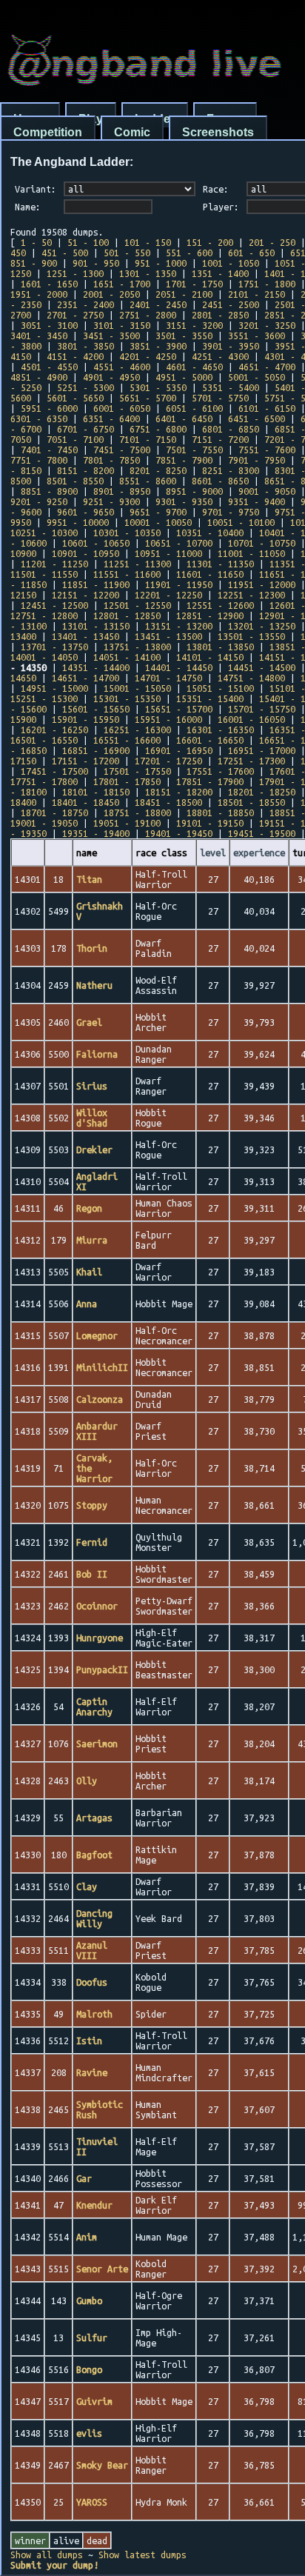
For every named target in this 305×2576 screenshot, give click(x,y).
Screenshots (218, 132)
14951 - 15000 (54, 688)
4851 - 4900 (39, 377)
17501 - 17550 (137, 771)
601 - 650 (251, 253)
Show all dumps (47, 2555)
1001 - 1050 (231, 263)
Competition (48, 132)
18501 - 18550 (251, 802)
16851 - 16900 (96, 750)
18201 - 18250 (262, 792)
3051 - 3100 (49, 325)
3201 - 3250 (267, 325)
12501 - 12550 (137, 605)
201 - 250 (272, 242)
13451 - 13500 (168, 636)
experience (259, 852)
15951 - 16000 (168, 719)
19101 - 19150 (210, 823)
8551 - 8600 (148, 481)
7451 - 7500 (122, 450)
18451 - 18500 (168, 802)
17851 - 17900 (210, 781)
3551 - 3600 (257, 336)
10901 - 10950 (86, 553)
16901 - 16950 (179, 750)
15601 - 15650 (96, 709)
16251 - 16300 (137, 730)
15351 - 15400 (210, 698)
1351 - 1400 (220, 273)
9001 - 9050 (267, 491)
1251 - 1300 (75, 273)
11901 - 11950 (179, 584)
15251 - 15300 (44, 698)
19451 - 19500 (262, 833)
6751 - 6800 (158, 429)
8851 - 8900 (49, 491)
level (213, 852)
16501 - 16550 (44, 740)
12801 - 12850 (127, 615)
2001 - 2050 (111, 294)
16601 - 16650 (210, 740)
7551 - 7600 (267, 450)
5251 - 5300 (86, 387)
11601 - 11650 (210, 574)
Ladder (155, 119)
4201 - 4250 (148, 356)
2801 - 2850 (220, 315)
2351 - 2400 (86, 304)
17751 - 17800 (44, 781)
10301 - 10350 (127, 533)
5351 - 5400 (231, 387)
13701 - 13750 (54, 647)
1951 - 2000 (39, 294)
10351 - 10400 (210, 533)
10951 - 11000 (168, 553)
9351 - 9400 (257, 501)
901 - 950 (96, 263)
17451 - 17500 (54, 771)
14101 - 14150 (210, 657)
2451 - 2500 (231, 304)
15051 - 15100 (220, 688)
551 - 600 (189, 253)
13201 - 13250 (262, 626)
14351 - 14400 (96, 667)
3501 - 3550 (184, 336)
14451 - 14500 (262, 667)
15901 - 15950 (86, 719)
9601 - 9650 (86, 512)
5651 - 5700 (148, 398)
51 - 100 (88, 242)
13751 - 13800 (137, 647)
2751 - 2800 (148, 315)
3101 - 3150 (122, 325)
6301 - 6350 (39, 418)
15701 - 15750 (262, 709)
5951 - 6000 (49, 408)
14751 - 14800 (251, 678)
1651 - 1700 (122, 284)
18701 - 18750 (54, 812)
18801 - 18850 (220, 812)
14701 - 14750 (168, 678)
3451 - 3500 (111, 336)
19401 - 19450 (179, 833)
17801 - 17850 (127, 781)
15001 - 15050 (137, 688)
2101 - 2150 (257, 294)
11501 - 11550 (44, 574)
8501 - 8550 (75, 481)
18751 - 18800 (137, 812)
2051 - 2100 (184, 294)
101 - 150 (148, 242)
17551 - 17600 (220, 771)
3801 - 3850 (86, 346)
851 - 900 (34, 263)
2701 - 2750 (75, 315)
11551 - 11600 (127, 574)
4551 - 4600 (122, 367)
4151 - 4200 (75, 356)
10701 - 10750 (262, 543)
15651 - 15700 (179, 709)
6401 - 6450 (184, 418)
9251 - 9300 (111, 501)
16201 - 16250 (54, 730)
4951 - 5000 (184, 377)
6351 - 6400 (111, 418)
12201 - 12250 (168, 595)
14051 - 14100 (127, 657)
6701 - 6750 (86, 429)
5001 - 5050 (257, 377)
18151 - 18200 (179, 792)
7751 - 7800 (39, 460)
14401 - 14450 (179, 667)
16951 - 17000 (262, 750)
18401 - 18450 (86, 802)
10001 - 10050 (158, 522)
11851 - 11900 (96, 584)
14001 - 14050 (44, 657)
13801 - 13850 (220, 647)
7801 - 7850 (111, 460)
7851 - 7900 (184, 460)
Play (91, 119)
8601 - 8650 (220, 481)
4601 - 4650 (194, 367)
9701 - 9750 (231, 512)
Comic (132, 132)
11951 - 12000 (262, 584)
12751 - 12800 (44, 615)
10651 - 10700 (179, 543)
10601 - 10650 (96, 543)
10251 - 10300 (44, 533)
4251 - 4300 (220, 356)
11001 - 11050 (251, 553)
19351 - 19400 (96, 833)
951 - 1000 (161, 263)
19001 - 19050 (44, 823)
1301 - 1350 (148, 273)
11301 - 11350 (220, 564)
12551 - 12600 (220, 605)
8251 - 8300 (231, 470)
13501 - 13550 (251, 636)
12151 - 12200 (86, 595)
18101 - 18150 (96, 792)
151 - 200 (210, 242)
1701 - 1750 (194, 284)
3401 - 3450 (39, 336)
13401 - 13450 (86, 636)
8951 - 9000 (194, 491)
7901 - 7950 (257, 460)
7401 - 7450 (49, 450)
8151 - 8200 (86, 470)
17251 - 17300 (251, 761)
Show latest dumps (143, 2555)
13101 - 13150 (96, 626)
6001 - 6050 (122, 408)
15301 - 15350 (127, 698)
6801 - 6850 (231, 429)
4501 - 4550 (49, 367)
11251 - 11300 (137, 564)
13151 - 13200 (179, 626)
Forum (225, 119)
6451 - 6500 (257, 418)
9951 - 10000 (78, 522)
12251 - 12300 (251, 595)
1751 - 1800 (267, 284)
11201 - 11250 (54, 564)
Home (30, 119)
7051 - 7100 (75, 439)
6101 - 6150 (267, 408)
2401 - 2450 (158, 304)
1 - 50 (36, 242)
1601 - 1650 (49, 284)
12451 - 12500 (54, 605)
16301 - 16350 (220, 730)
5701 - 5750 (220, 398)
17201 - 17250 (168, 761)
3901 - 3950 (231, 346)
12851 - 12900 (210, 615)
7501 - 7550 (194, 450)
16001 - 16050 (251, 719)
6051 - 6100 (194, 408)
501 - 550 (127, 253)
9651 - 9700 (158, 512)
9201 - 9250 (39, 501)
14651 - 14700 (86, 678)
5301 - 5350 (158, 387)
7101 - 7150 (148, 439)
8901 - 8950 (122, 491)
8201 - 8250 (158, 470)
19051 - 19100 (127, 823)
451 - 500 (65, 253)
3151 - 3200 (194, 325)
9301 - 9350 (184, 501)
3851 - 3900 (158, 346)
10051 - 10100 (241, 522)
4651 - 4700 (267, 367)
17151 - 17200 (86, 761)
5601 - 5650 (75, 398)
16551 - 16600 (127, 740)
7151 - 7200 (220, 439)
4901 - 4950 (111, 377)
